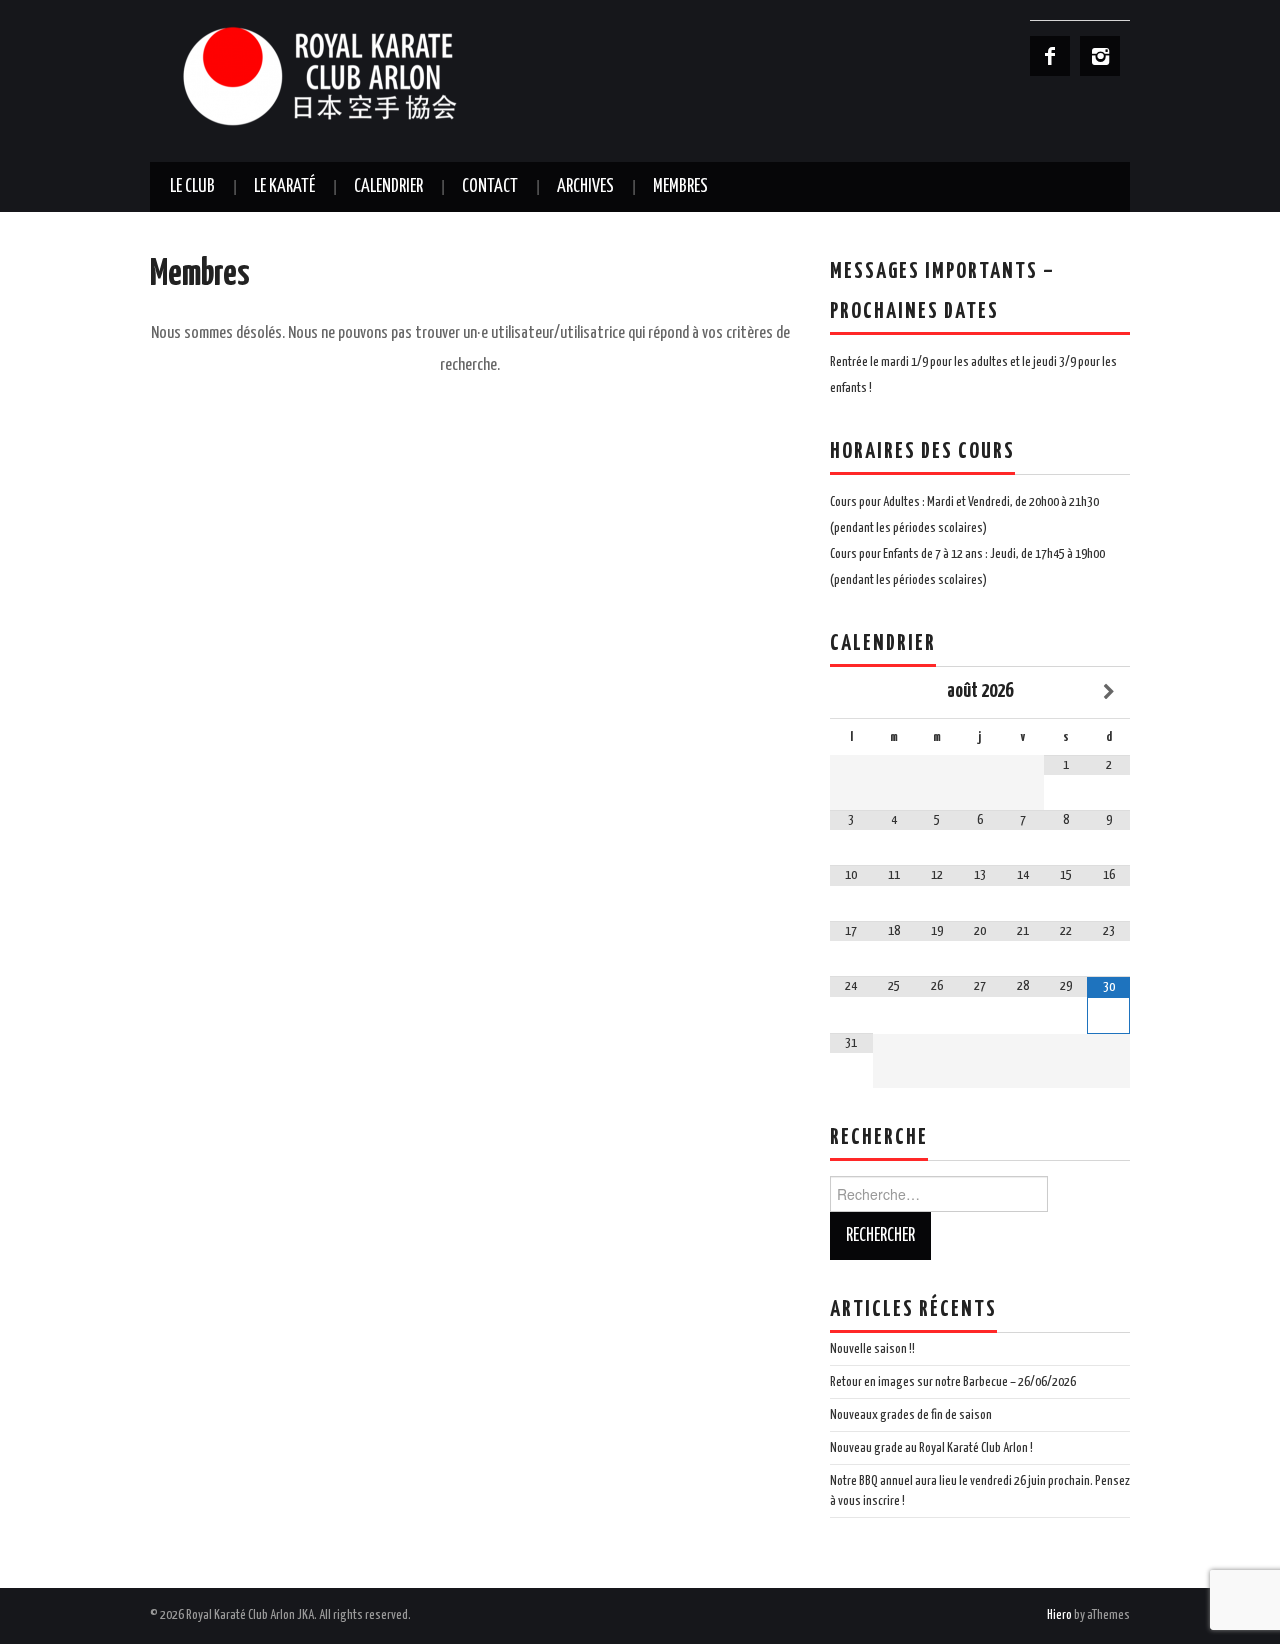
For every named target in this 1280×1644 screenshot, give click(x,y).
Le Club (192, 187)
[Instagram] (1100, 56)
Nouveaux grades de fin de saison (911, 1415)
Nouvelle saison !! (872, 1349)
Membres (680, 187)
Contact (490, 187)
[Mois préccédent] (851, 692)
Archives (585, 187)
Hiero (1059, 1615)
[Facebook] (1050, 56)
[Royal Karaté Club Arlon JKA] (350, 75)
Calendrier (388, 187)
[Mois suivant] (1108, 692)
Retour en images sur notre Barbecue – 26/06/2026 (953, 1382)
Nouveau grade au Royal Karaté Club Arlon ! (931, 1448)
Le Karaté (284, 187)
